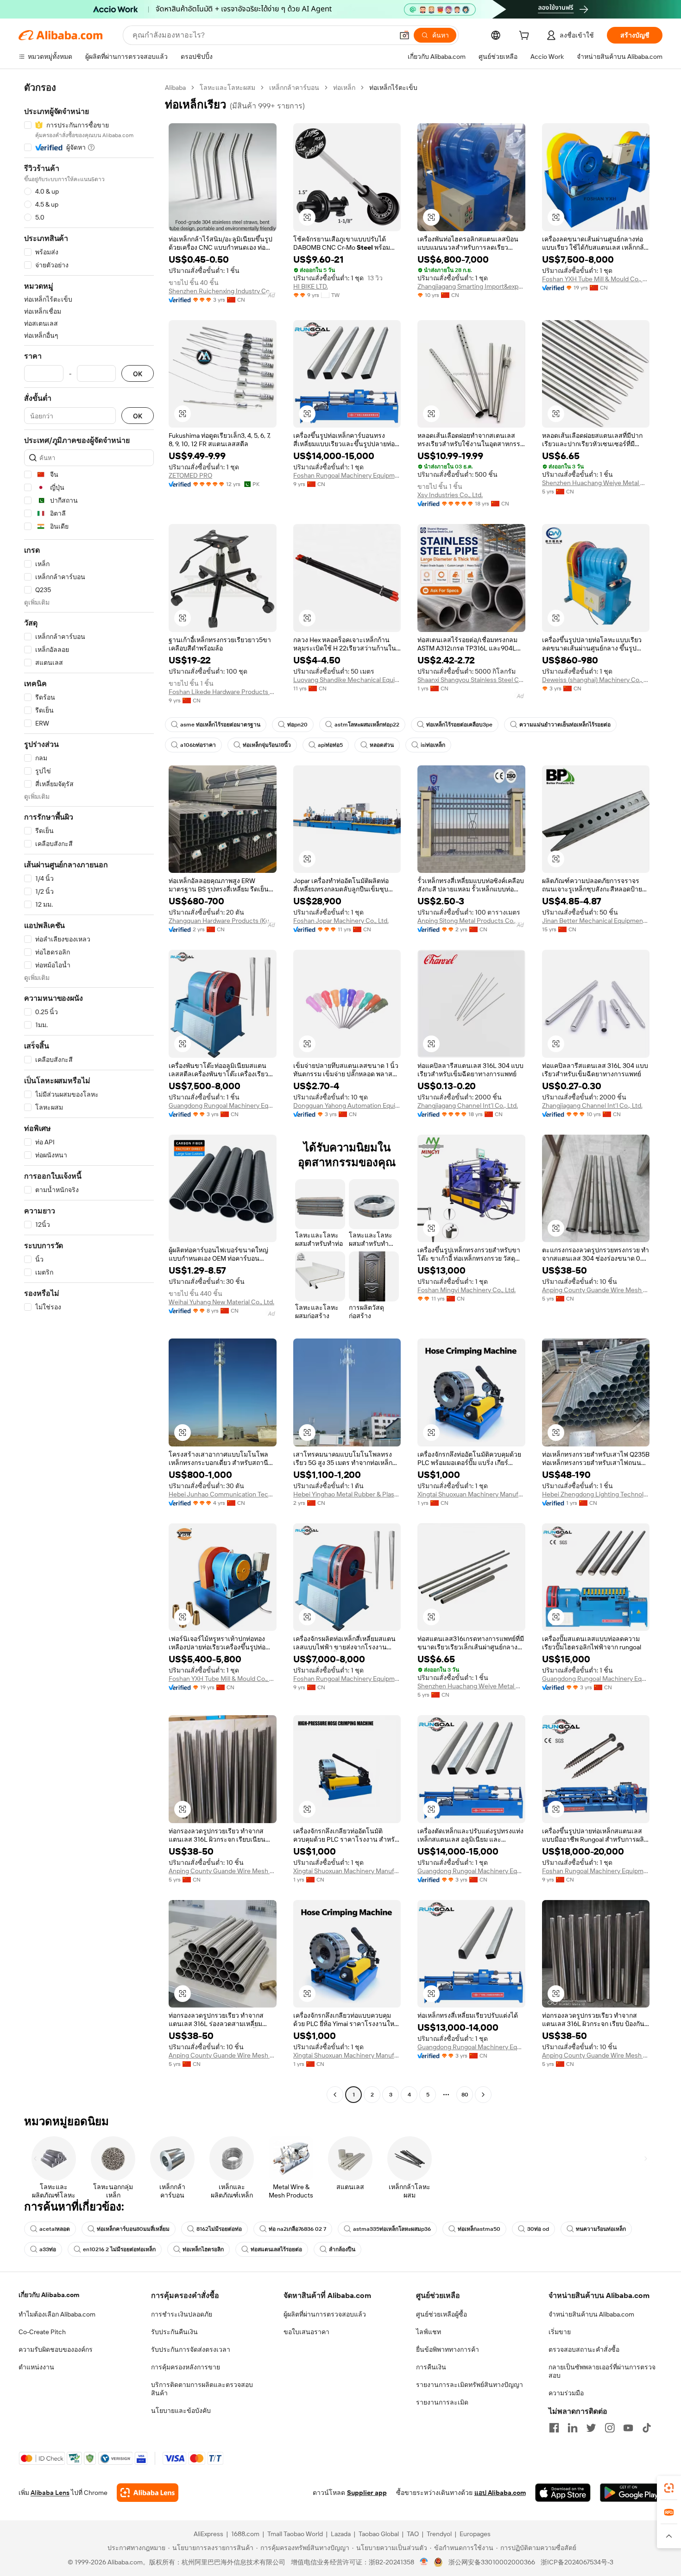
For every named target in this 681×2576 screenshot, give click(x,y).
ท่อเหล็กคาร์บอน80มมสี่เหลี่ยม (133, 2229)
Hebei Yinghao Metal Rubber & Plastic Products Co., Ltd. (347, 1494)
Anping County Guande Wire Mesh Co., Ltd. (596, 1290)
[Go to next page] (483, 2095)
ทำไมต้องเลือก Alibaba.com (57, 2314)
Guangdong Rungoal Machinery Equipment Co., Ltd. (223, 1105)
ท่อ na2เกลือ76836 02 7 (297, 2229)
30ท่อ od (538, 2229)
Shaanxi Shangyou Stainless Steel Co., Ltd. (471, 680)
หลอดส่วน (382, 745)
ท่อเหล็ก (344, 88)
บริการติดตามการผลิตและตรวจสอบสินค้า (202, 2389)
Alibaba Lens (50, 2493)
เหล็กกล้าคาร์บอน (294, 88)
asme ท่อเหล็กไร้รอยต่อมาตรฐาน (220, 725)
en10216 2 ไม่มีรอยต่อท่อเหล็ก (119, 2249)
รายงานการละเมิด (442, 2402)
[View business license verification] (424, 2562)
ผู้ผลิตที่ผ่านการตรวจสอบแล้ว (325, 2314)
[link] (669, 2488)
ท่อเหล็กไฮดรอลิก (203, 2249)
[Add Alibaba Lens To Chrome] (148, 2493)
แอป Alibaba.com (500, 2493)
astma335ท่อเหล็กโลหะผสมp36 (392, 2229)
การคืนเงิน (431, 2367)
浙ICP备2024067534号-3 (577, 2562)
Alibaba (175, 88)
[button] (404, 35)
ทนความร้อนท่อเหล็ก (601, 2229)
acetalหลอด (55, 2229)
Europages (475, 2534)
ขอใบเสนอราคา (306, 2332)
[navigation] (89, 1092)
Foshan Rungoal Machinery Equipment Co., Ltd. (347, 475)
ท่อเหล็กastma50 (479, 2229)
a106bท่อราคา (198, 745)
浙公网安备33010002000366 (492, 2562)
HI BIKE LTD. (311, 286)
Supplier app (367, 2493)
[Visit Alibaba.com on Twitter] (591, 2428)
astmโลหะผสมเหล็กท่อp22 (367, 725)
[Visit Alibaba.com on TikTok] (647, 2428)
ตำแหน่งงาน (36, 2367)
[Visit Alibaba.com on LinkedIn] (573, 2428)
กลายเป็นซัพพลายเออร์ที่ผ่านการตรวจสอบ (602, 2371)
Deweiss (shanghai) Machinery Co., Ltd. (596, 680)
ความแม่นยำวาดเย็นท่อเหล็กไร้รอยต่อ (565, 725)
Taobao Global (379, 2534)
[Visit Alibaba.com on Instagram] (610, 2428)
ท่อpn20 (297, 725)
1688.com (245, 2534)
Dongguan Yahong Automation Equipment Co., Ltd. (347, 1105)
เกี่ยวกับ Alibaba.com (49, 2295)
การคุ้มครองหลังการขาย (186, 2367)
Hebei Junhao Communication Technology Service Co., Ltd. (223, 1494)
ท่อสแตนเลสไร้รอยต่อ (276, 2249)
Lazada (341, 2534)
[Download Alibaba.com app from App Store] (563, 2493)
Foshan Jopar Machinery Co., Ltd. (341, 921)
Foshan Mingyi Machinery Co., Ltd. (467, 1290)
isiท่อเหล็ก (433, 745)
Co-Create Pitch (42, 2332)
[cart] (526, 37)
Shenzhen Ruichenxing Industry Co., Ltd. (223, 291)
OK (138, 374)
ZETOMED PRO (190, 475)
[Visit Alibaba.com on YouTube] (628, 2428)
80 (465, 2095)
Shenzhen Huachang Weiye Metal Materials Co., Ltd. (596, 483)
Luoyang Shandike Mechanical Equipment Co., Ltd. (347, 680)
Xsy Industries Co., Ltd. (450, 495)
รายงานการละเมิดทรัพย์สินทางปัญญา (470, 2385)
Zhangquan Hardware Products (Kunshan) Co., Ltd (223, 921)
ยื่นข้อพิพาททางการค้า (448, 2349)
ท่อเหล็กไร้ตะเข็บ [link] (393, 88)
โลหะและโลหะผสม (227, 88)
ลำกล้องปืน (342, 2249)
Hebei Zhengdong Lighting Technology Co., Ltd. (596, 1494)
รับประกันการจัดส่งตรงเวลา (191, 2349)
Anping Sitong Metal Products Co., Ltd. (471, 921)
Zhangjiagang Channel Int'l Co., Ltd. (468, 1105)
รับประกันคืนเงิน (174, 2332)
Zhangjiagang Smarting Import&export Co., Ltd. (471, 286)
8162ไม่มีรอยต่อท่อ (219, 2229)
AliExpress (208, 2534)
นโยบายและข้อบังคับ (181, 2411)
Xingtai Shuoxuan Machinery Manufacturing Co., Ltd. (471, 1494)
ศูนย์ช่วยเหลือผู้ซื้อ (441, 2314)
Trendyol (439, 2534)
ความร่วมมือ (566, 2393)
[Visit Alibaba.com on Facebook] (554, 2428)
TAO (413, 2534)
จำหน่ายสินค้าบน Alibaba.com (591, 2314)
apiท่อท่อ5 (330, 745)
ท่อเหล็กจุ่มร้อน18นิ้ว (267, 745)
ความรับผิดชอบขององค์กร (56, 2349)
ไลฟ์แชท (429, 2332)
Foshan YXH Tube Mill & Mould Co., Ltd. (596, 279)
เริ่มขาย (560, 2332)
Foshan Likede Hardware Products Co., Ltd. (223, 692)
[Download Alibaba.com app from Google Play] (631, 2493)
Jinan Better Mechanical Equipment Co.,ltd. (596, 921)
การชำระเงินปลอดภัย (182, 2314)
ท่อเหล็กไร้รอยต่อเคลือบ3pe (459, 725)
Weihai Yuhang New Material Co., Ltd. (221, 1302)
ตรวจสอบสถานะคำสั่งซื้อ (584, 2349)
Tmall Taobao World (295, 2534)
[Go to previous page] (335, 2095)
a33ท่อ (48, 2249)
